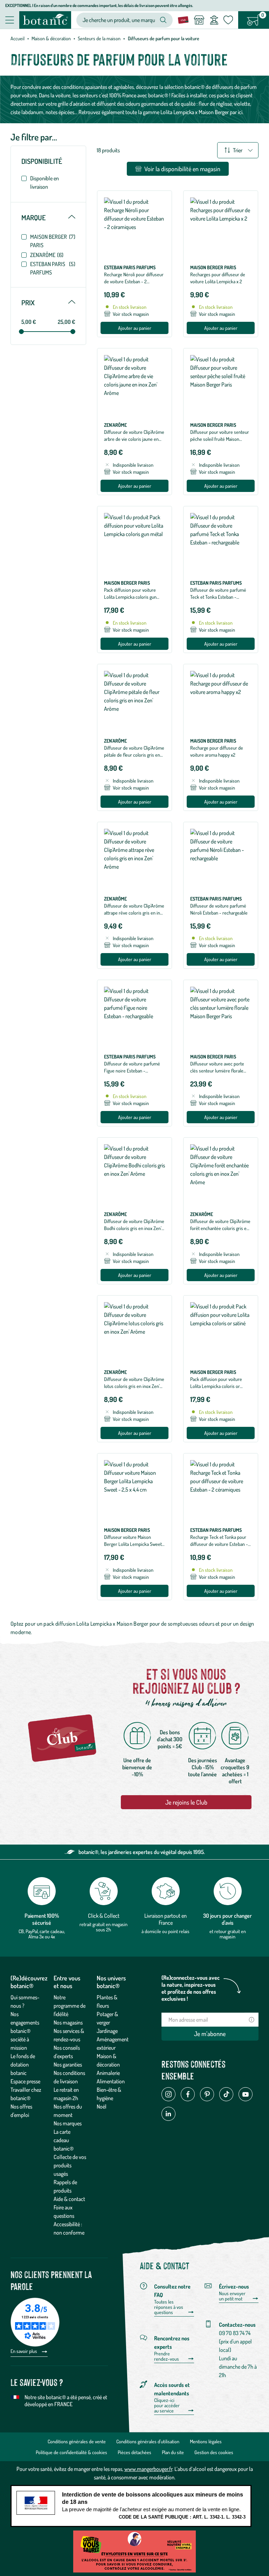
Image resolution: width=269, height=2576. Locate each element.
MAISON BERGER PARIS (53, 241)
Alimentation (111, 2081)
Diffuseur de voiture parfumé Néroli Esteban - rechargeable (219, 909)
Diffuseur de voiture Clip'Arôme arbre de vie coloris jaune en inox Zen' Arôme (134, 439)
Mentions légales (206, 2441)
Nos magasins (68, 2022)
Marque (48, 217)
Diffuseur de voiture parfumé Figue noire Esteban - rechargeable (132, 1071)
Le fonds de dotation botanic (23, 2064)
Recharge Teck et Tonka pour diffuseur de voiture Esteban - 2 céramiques (219, 1544)
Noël (102, 2106)
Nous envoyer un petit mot (232, 2296)
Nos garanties (68, 2064)
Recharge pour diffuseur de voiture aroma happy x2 (217, 751)
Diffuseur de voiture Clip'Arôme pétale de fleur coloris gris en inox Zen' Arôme (134, 755)
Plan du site (173, 2452)
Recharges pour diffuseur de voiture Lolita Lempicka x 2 (218, 278)
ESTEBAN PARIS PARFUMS (53, 268)
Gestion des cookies (214, 2452)
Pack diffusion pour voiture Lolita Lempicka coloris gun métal (130, 597)
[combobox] (119, 20)
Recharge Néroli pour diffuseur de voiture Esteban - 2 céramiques (134, 281)
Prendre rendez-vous (167, 2356)
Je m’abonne (210, 2034)
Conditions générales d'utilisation (148, 2441)
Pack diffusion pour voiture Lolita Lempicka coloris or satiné (216, 1386)
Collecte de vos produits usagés (70, 2165)
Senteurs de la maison (99, 38)
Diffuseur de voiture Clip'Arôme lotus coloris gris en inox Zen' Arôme (134, 1386)
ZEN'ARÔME (47, 255)
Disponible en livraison (44, 182)
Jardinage (107, 2031)
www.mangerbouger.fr (148, 2469)
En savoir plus (24, 2351)
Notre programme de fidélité (70, 2006)
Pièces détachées (134, 2452)
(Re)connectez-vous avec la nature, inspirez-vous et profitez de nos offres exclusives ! (191, 1988)
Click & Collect (104, 1916)
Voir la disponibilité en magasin (182, 169)
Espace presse (25, 2081)
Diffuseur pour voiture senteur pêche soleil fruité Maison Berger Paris (220, 439)
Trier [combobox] (238, 150)
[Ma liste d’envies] (228, 20)
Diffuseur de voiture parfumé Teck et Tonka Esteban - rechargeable (218, 597)
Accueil (18, 38)
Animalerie (108, 2073)
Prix (48, 303)
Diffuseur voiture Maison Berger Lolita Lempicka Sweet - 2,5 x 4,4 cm (134, 1544)
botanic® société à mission (20, 2039)
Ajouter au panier (135, 328)
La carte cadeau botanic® (64, 2140)
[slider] (21, 332)
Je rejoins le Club (186, 1802)
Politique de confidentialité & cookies (71, 2452)
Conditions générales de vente (77, 2441)
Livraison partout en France (165, 1919)
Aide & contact (69, 2199)
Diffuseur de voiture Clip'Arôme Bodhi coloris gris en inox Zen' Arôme (134, 1228)
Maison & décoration (51, 38)
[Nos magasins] (199, 20)
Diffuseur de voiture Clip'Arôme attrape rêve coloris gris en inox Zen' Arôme (134, 913)
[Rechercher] (163, 20)
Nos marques (68, 2123)
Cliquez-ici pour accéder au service (167, 2405)
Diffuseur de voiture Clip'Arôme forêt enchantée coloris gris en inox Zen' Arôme (220, 1228)
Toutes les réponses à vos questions (169, 2307)
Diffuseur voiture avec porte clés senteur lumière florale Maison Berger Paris (217, 1071)
